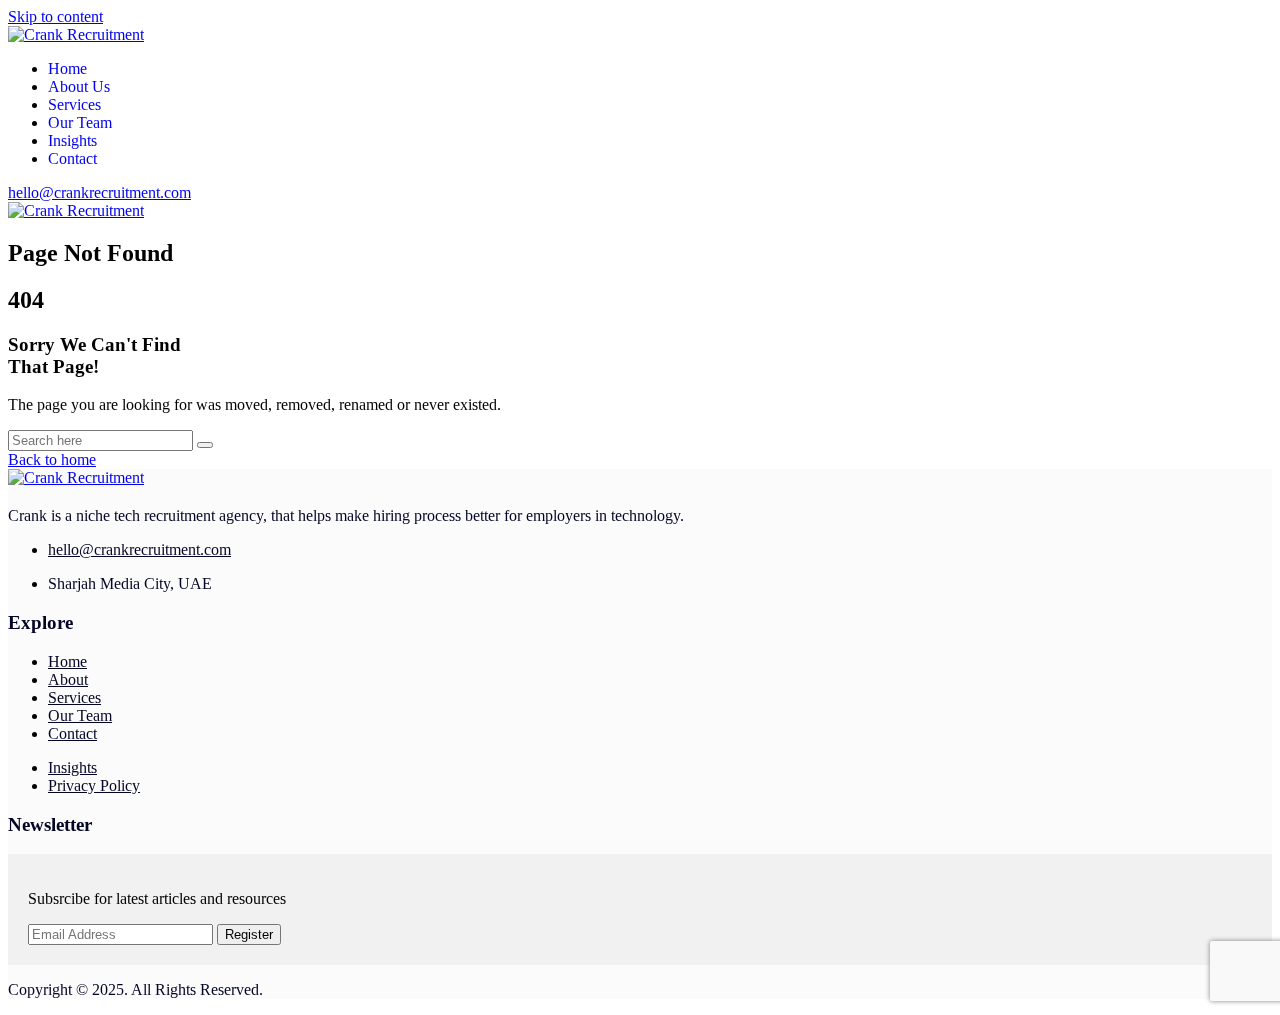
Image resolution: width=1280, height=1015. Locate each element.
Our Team (80, 122)
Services (74, 104)
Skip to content (55, 16)
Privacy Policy (94, 785)
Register (249, 934)
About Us (79, 86)
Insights (72, 140)
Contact (72, 158)
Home (67, 68)
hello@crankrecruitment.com (99, 192)
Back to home (52, 459)
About (68, 679)
